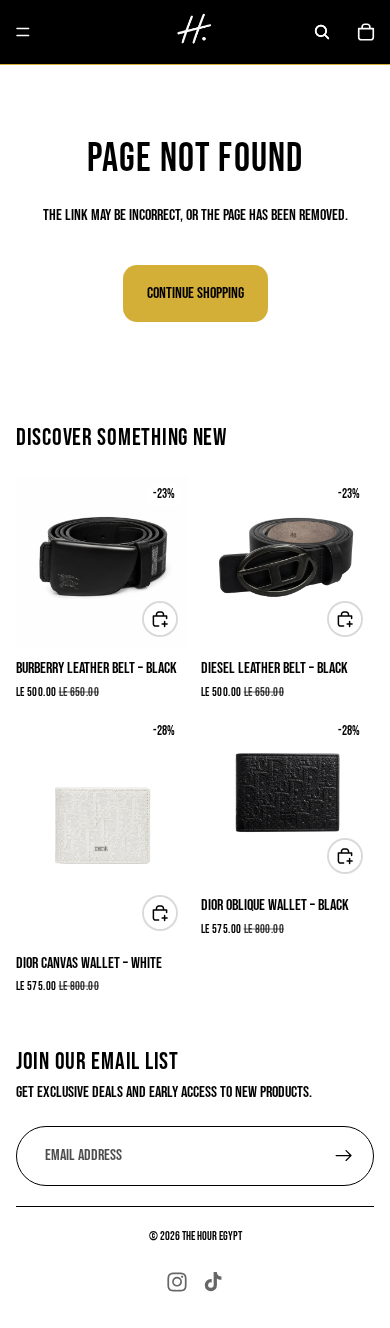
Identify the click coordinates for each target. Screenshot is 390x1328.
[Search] (322, 32)
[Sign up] (344, 1155)
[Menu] (23, 32)
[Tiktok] (213, 1282)
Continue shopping (195, 293)
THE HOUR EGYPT (212, 1236)
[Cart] (366, 32)
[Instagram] (177, 1282)
